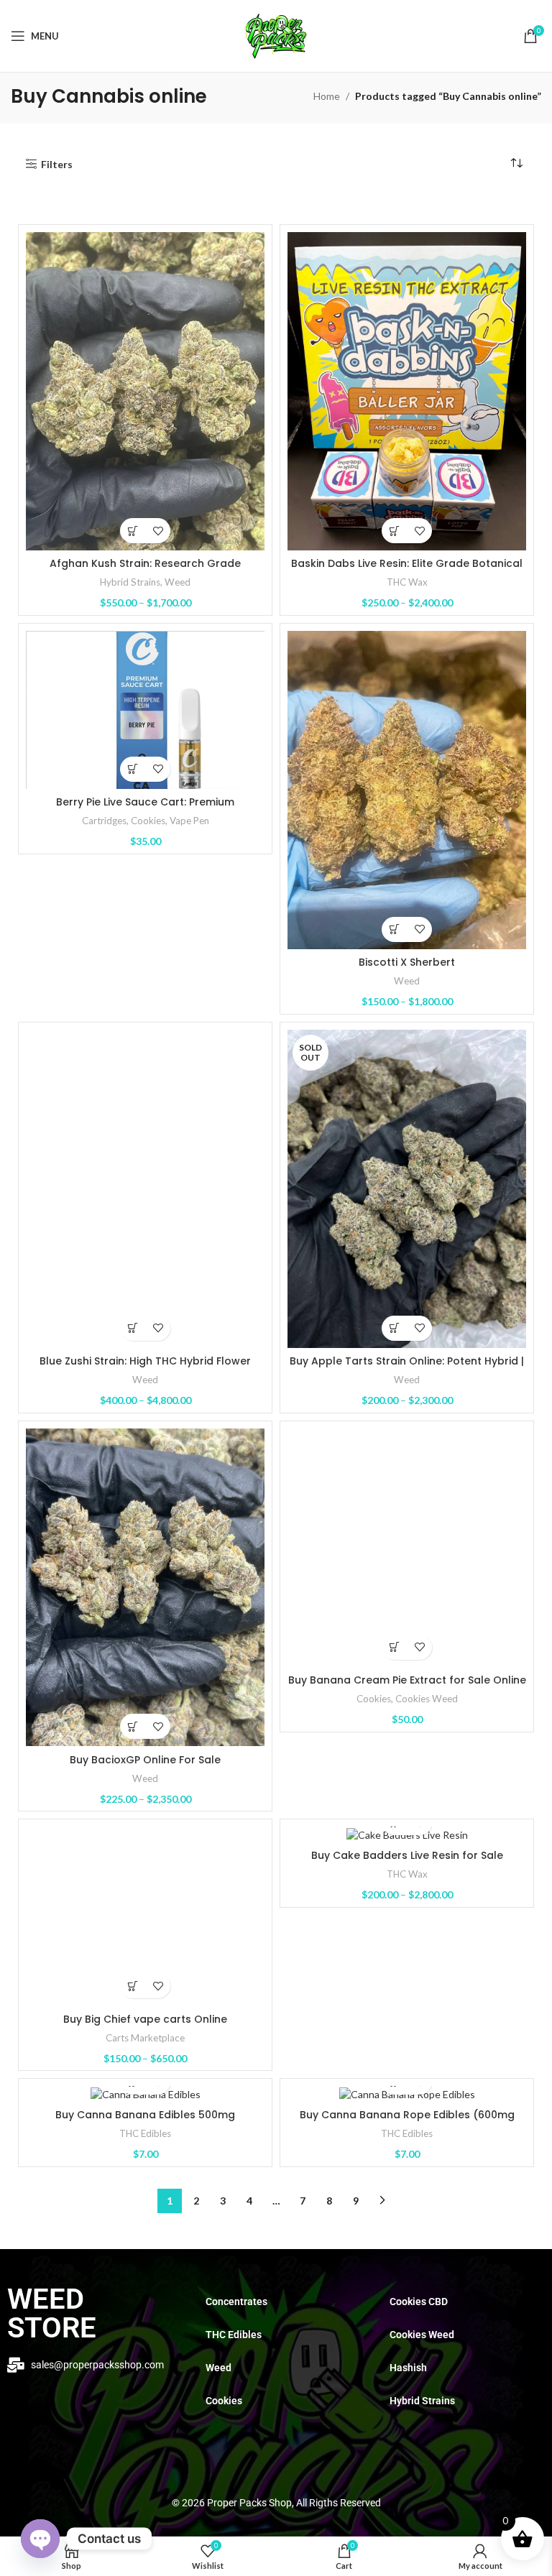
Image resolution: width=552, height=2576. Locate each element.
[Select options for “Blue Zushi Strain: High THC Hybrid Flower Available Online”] (133, 1328)
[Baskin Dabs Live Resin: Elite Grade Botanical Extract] (407, 391)
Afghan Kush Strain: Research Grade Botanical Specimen (145, 571)
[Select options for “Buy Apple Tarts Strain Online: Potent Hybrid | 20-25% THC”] (394, 1328)
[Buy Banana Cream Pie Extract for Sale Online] (407, 1548)
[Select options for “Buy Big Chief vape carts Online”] (133, 1986)
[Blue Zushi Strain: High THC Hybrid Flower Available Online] (145, 1189)
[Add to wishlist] (158, 531)
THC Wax (407, 582)
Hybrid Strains (130, 582)
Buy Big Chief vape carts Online (145, 2019)
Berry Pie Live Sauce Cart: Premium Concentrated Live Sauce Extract (145, 809)
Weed (178, 582)
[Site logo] (276, 35)
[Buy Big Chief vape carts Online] (145, 1916)
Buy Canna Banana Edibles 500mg (145, 2115)
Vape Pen (189, 821)
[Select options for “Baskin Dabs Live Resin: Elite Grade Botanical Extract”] (394, 531)
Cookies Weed (427, 1699)
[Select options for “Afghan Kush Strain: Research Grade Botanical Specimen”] (133, 531)
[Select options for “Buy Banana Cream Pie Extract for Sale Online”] (394, 1647)
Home (327, 96)
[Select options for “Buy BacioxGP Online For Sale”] (133, 1726)
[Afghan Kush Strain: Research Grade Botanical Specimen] (145, 391)
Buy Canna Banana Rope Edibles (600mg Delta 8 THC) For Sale (407, 2122)
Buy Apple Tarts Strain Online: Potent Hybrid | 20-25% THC (407, 1368)
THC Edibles (145, 2133)
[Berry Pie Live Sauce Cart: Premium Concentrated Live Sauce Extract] (145, 710)
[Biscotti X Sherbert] (407, 790)
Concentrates (236, 2302)
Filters (57, 164)
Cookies (148, 821)
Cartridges (104, 821)
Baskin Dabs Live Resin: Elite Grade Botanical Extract (407, 571)
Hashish (408, 2368)
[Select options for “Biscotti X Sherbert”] (394, 929)
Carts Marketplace (145, 2038)
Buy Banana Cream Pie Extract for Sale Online (407, 1680)
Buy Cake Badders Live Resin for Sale (407, 1855)
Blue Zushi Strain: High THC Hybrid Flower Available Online (145, 1368)
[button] (133, 769)
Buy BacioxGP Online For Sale (145, 1760)
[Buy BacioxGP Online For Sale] (145, 1588)
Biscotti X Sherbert (407, 962)
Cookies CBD (419, 2302)
